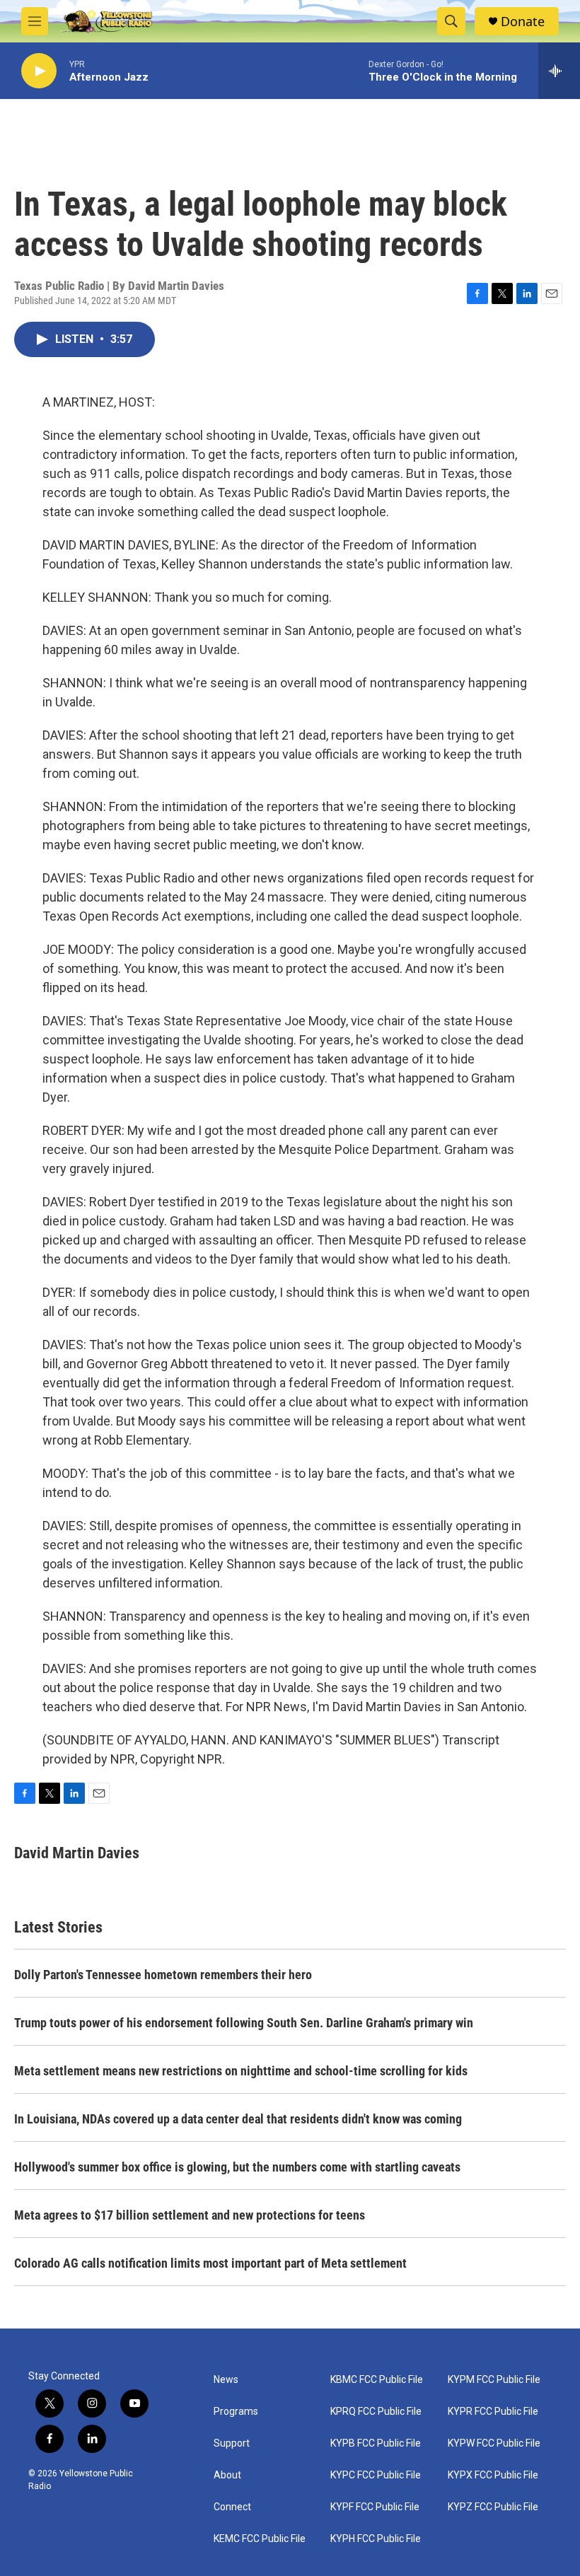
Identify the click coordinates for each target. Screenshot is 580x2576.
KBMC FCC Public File (377, 2380)
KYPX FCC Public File (493, 2475)
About (227, 2475)
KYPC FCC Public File (376, 2475)
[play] (39, 71)
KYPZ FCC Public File (493, 2507)
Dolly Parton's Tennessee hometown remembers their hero (163, 1975)
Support (232, 2443)
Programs (236, 2412)
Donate (523, 22)
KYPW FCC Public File (494, 2443)
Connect (232, 2507)
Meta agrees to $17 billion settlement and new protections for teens (190, 2215)
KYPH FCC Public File (376, 2539)
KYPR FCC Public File (493, 2412)
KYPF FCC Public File (375, 2507)
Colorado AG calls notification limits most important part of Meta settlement (210, 2263)
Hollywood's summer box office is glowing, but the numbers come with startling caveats (237, 2167)
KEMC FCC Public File (260, 2539)
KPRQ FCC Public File (376, 2412)
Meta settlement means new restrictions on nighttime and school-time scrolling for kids (241, 2071)
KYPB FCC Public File (376, 2443)
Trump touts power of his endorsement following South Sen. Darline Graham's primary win (244, 2023)
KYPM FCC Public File (494, 2380)
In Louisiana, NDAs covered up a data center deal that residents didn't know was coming (238, 2119)
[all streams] (559, 71)
